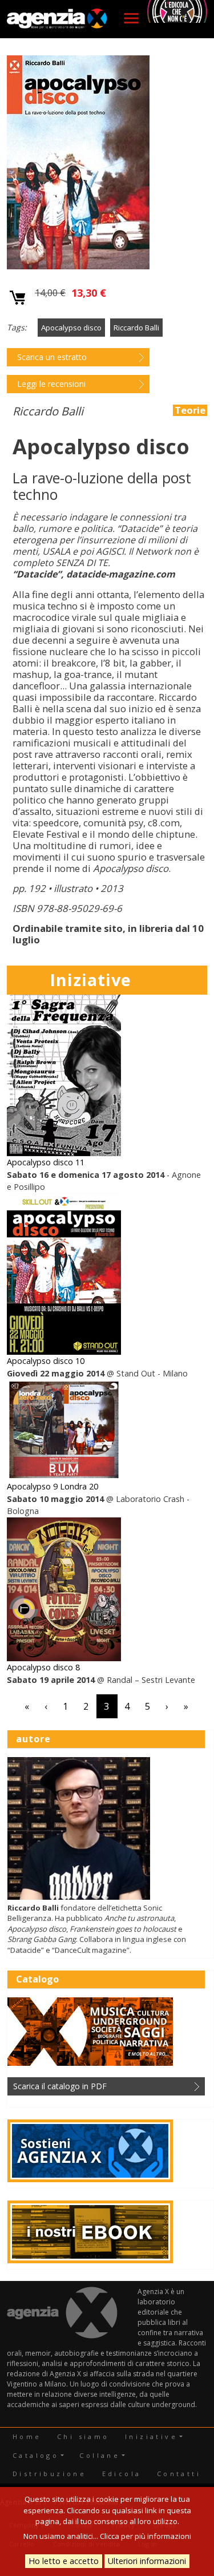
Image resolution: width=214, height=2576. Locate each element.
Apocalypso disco (71, 328)
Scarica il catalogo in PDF (60, 2086)
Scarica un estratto (52, 357)
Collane (100, 2455)
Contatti (179, 2474)
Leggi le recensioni (51, 384)
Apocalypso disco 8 (43, 1667)
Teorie (190, 410)
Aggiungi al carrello (18, 298)
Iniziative (151, 2436)
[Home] (57, 19)
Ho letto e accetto (64, 2561)
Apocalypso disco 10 (46, 1361)
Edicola (122, 2474)
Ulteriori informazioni (147, 2561)
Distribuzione (49, 2474)
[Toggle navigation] (131, 18)
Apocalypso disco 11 (46, 1162)
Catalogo (36, 2455)
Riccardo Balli (136, 328)
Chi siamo (83, 2436)
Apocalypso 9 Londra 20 (53, 1486)
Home (27, 2436)
